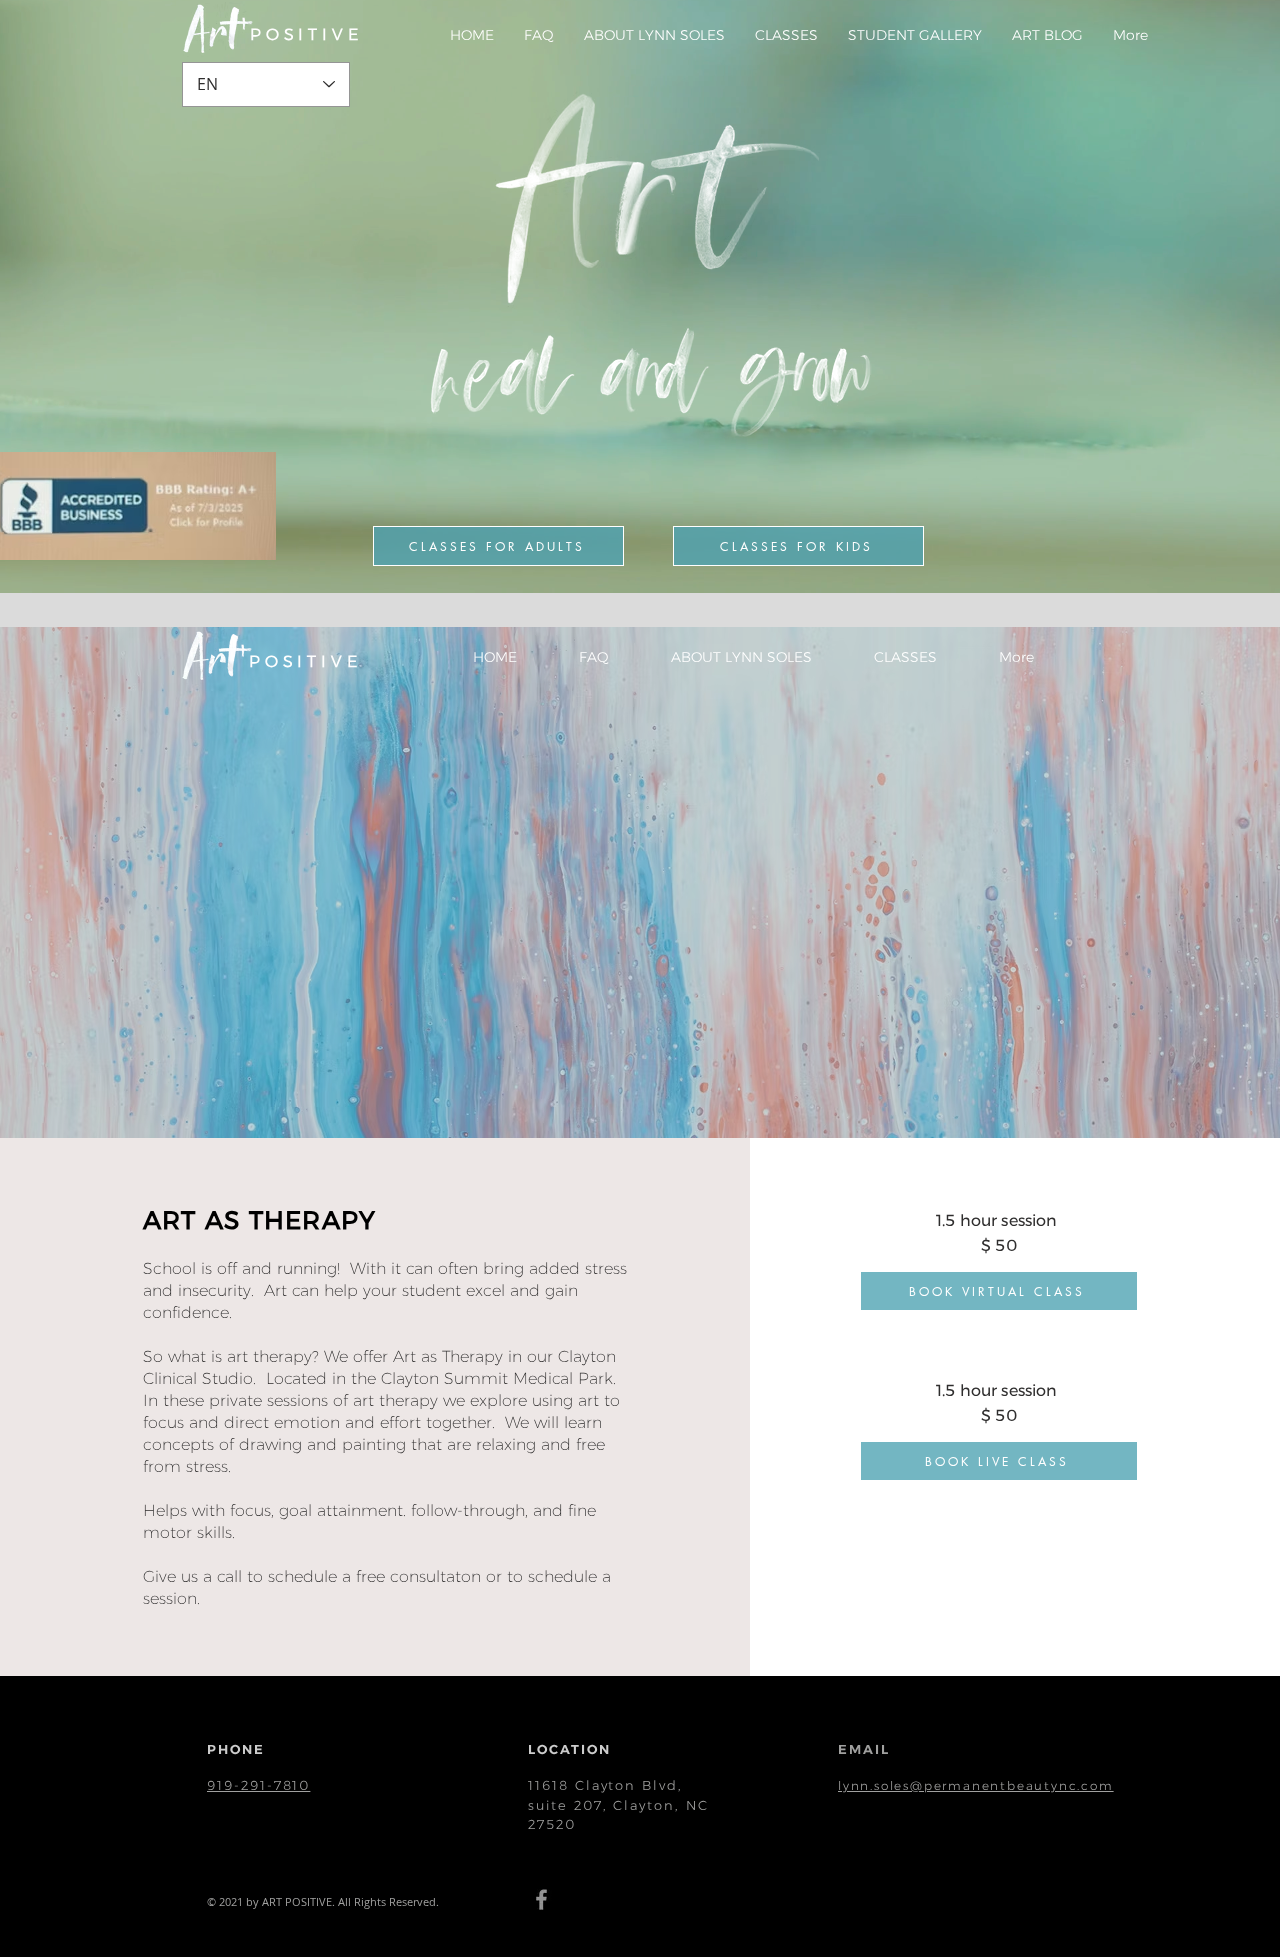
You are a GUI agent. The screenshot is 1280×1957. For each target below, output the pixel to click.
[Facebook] (541, 1899)
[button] (786, 35)
